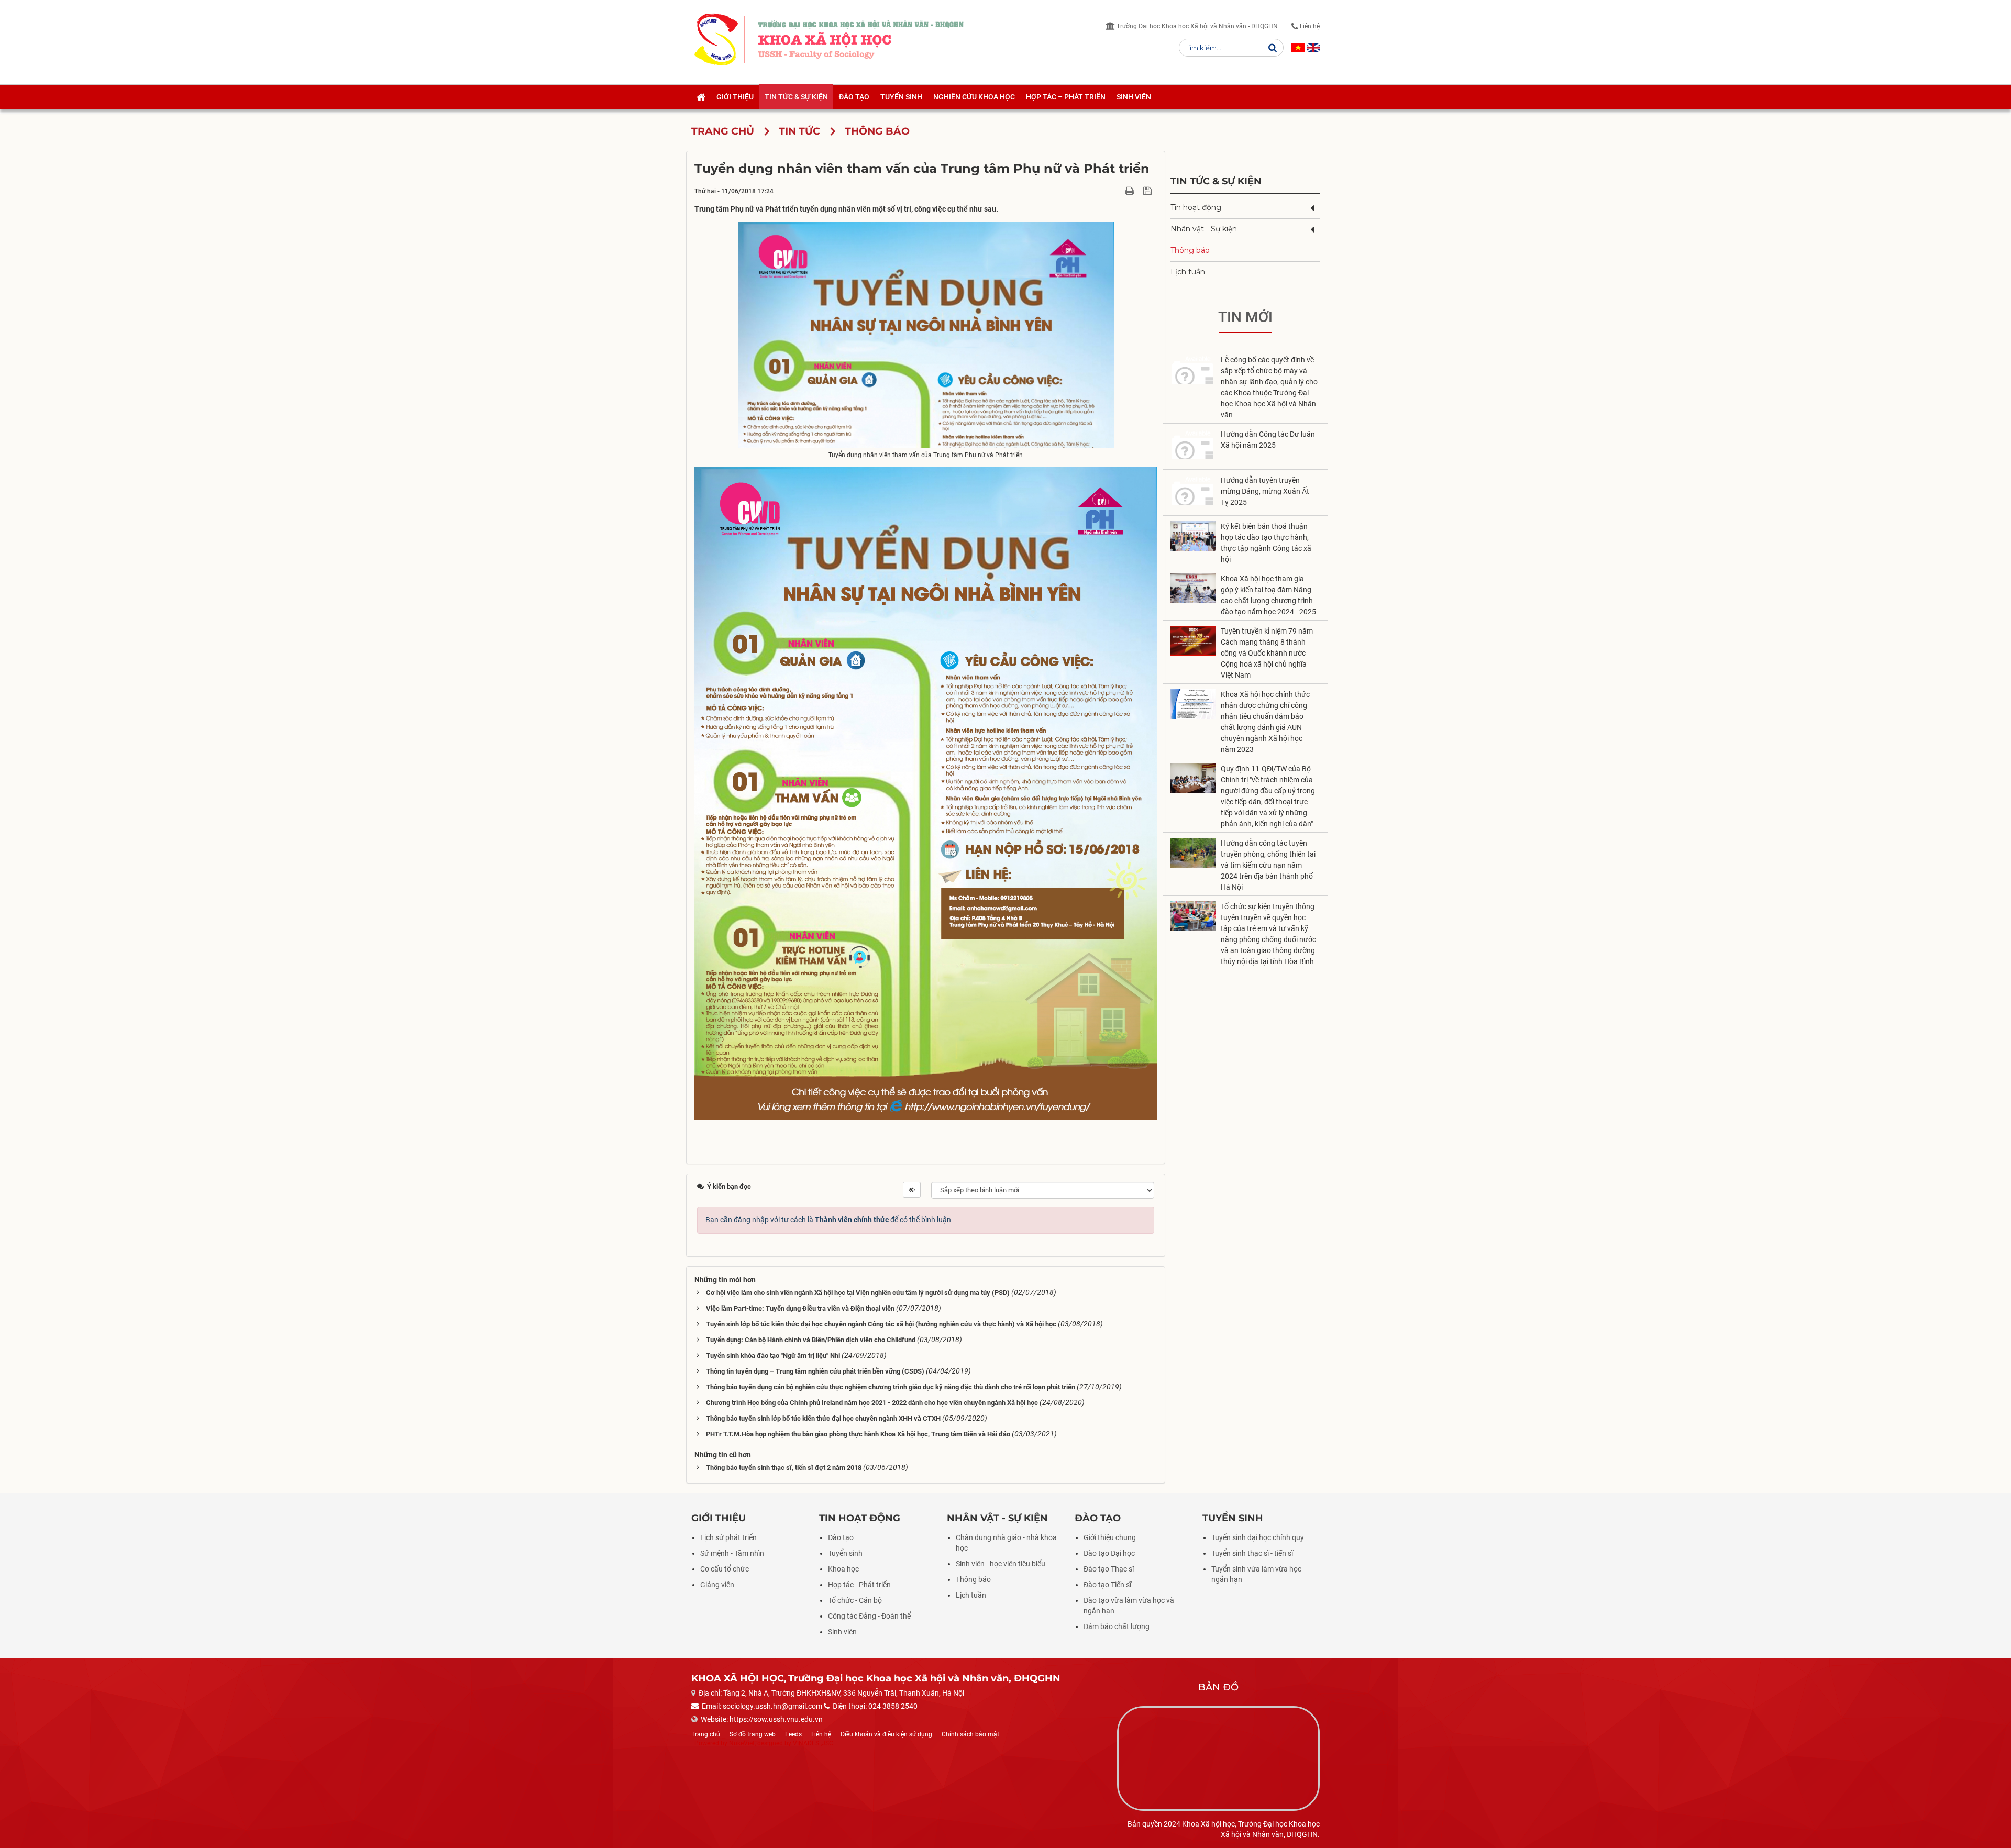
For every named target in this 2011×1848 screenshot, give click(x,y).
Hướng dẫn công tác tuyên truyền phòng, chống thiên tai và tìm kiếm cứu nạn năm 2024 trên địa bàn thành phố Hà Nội (1268, 865)
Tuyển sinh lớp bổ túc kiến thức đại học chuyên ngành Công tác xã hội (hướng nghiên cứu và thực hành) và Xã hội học (881, 1324)
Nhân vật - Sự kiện (1204, 229)
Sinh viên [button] (1134, 97)
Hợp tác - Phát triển (859, 1585)
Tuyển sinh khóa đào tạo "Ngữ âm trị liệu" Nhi (774, 1355)
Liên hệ (1309, 26)
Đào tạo (841, 1537)
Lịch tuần (1188, 272)
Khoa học (843, 1569)
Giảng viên (717, 1585)
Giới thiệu (719, 1518)
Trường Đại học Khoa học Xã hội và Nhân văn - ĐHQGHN (1196, 26)
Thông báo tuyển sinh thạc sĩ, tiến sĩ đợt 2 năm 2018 (784, 1468)
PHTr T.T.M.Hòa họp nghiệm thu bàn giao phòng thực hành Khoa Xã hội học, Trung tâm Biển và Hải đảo (858, 1434)
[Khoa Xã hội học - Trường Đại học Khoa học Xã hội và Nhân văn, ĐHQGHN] (716, 39)
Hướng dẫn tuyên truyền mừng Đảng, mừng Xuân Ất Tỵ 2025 (1265, 491)
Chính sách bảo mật (970, 1734)
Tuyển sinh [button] (901, 97)
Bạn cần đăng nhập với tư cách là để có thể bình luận (828, 1220)
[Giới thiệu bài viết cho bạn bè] (1117, 191)
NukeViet (742, 1743)
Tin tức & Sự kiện (1216, 181)
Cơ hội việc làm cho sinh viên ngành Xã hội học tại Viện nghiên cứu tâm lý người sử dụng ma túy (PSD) (858, 1293)
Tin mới (1245, 317)
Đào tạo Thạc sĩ (1109, 1569)
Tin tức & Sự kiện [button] (796, 97)
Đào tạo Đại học (1109, 1553)
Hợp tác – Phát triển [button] (1066, 97)
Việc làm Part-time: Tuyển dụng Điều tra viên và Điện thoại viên (800, 1308)
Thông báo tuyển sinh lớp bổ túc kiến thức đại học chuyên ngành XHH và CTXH (823, 1418)
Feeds (793, 1734)
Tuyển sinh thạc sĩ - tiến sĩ (1252, 1553)
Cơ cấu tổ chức (725, 1569)
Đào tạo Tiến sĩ (1107, 1585)
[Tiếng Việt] (1298, 48)
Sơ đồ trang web (753, 1734)
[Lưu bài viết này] (1149, 191)
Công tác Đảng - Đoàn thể (869, 1616)
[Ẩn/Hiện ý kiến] (912, 1190)
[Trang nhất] (701, 97)
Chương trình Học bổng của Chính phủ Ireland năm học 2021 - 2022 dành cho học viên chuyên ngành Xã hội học (872, 1403)
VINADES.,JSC (813, 1743)
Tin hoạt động (1196, 207)
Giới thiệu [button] (735, 97)
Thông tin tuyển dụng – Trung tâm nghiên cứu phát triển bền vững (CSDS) (815, 1371)
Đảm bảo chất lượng (1117, 1626)
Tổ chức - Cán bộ (855, 1600)
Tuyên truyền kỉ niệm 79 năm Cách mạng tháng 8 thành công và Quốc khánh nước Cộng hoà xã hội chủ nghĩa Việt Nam (1267, 653)
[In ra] (1131, 191)
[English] (1313, 48)
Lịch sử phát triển (728, 1537)
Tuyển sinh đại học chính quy (1258, 1537)
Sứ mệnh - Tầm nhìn (732, 1553)
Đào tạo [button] (854, 97)
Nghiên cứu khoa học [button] (974, 97)
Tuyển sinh (845, 1553)
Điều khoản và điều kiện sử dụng (886, 1734)
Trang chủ (706, 1734)
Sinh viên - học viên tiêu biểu (1001, 1564)
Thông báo (1190, 250)
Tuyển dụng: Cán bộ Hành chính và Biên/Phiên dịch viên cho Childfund (811, 1340)
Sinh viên (842, 1632)
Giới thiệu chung (1110, 1537)
